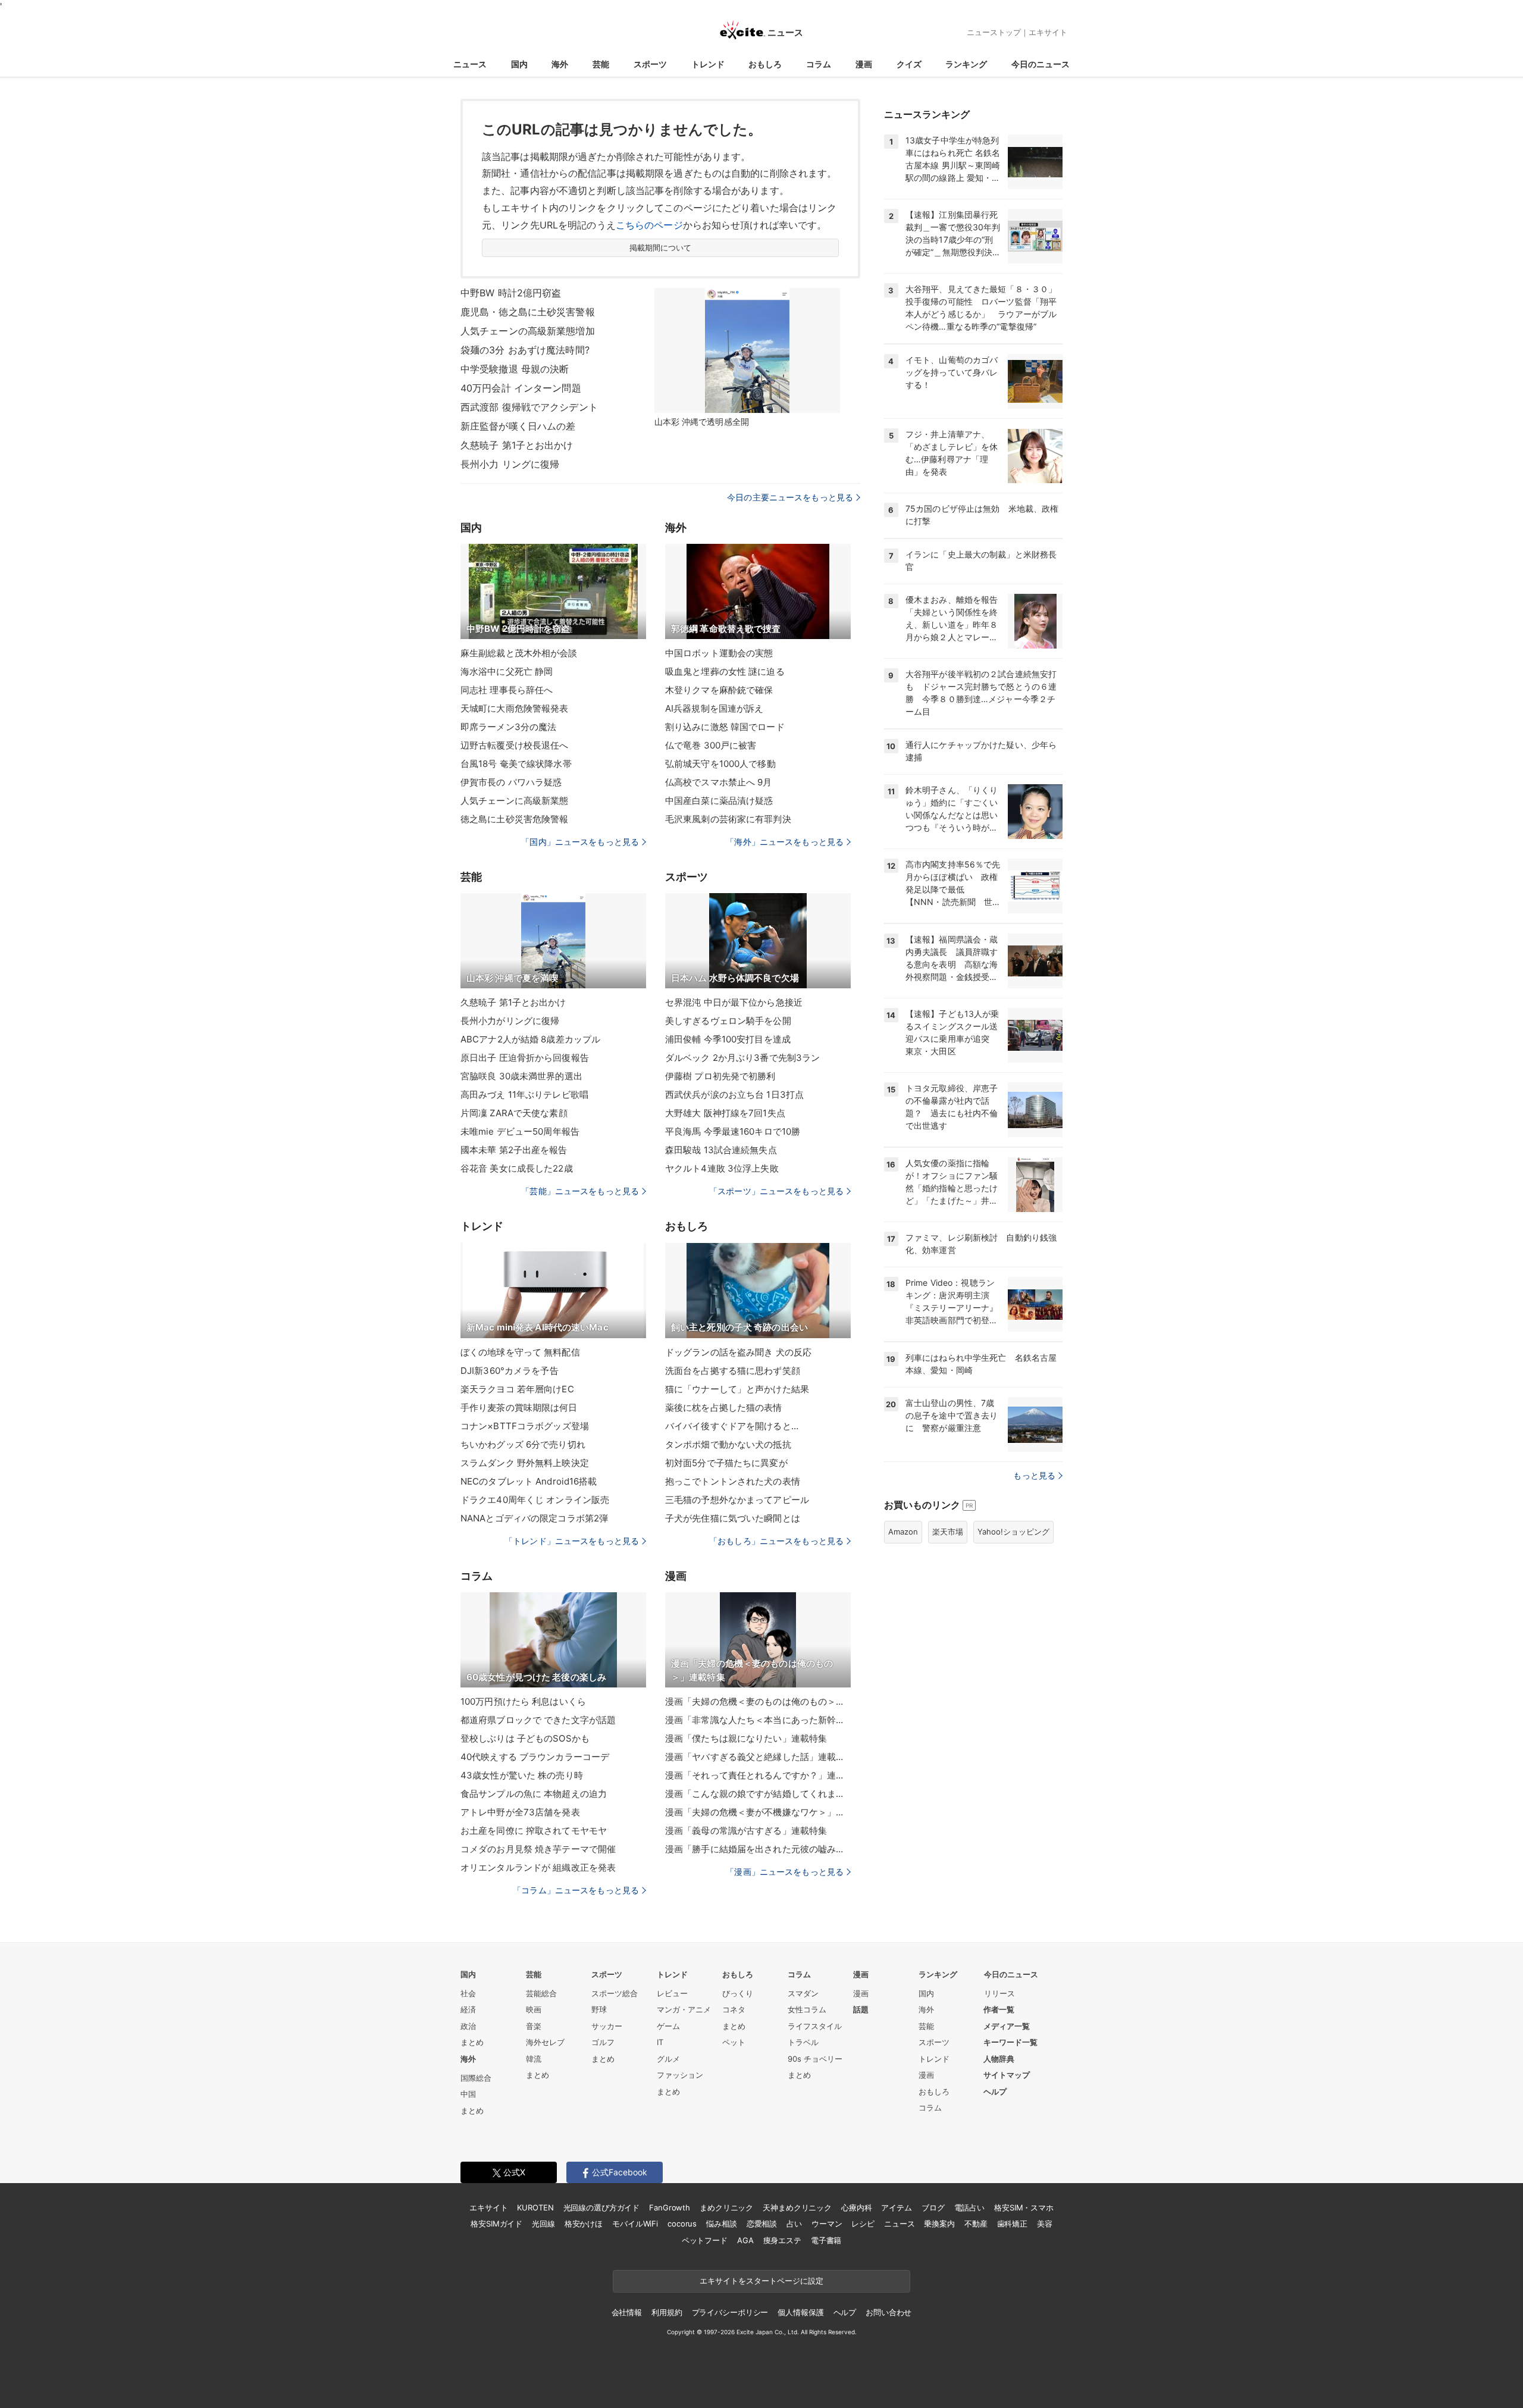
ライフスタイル (815, 2026)
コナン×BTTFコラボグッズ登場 (525, 1426)
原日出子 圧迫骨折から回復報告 (525, 1058)
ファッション (680, 2075)
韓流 (534, 2059)
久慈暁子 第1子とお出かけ (517, 445)
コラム (819, 64)
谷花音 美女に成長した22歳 (517, 1168)
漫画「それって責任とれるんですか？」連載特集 (758, 1775)
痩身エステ (782, 2240)
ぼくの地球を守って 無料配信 (520, 1352)
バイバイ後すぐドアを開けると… (732, 1426)
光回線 (543, 2224)
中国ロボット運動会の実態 (719, 653)
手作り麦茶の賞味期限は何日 (519, 1407)
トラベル (803, 2042)
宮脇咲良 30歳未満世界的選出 (521, 1076)
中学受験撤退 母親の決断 (515, 369)
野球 (599, 2009)
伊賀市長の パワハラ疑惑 (511, 782)
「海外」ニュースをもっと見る (785, 842)
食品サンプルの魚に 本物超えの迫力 (534, 1794)
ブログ (933, 2207)
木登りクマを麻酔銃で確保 (719, 690)
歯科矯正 (1012, 2224)
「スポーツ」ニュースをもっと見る (776, 1191)
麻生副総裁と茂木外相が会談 (519, 653)
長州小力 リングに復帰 (510, 464)
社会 (468, 1993)
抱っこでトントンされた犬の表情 (733, 1481)
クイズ (909, 64)
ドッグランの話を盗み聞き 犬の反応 (738, 1352)
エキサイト (1048, 32)
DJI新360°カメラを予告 (510, 1371)
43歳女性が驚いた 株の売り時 (522, 1775)
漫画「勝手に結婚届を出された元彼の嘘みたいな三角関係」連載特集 (758, 1849)
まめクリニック (726, 2207)
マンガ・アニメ (684, 2009)
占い (794, 2224)
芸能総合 (541, 1993)
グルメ (668, 2059)
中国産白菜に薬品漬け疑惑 (719, 801)
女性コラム (807, 2009)
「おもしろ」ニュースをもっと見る (776, 1541)
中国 (468, 2094)
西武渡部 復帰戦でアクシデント (529, 407)
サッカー (607, 2026)
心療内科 (856, 2207)
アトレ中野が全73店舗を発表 (520, 1812)
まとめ (472, 2042)
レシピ (863, 2224)
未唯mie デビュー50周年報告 (520, 1131)
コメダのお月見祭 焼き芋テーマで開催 (538, 1849)
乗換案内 (939, 2224)
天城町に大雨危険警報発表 (514, 708)
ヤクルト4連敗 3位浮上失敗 (722, 1168)
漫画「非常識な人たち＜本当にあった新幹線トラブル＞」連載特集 (758, 1720)
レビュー (672, 1993)
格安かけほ (584, 2224)
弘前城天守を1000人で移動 (720, 764)
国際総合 (476, 2078)
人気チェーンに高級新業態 (514, 801)
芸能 (601, 64)
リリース (999, 1993)
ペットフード (705, 2240)
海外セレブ (545, 2042)
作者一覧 (999, 2009)
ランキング (966, 64)
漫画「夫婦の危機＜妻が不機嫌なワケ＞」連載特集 (758, 1812)
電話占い (969, 2207)
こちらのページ (649, 225)
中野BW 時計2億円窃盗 (511, 293)
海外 (560, 64)
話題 (861, 2009)
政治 (468, 2026)
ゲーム (668, 2026)
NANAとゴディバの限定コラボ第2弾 (534, 1518)
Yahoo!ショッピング (1013, 1532)
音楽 (534, 2026)
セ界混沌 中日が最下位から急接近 (734, 1002)
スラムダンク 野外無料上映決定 (525, 1463)
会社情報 (627, 2312)
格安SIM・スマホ (1024, 2207)
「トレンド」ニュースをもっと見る (572, 1541)
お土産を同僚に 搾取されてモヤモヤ (534, 1831)
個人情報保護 (800, 2312)
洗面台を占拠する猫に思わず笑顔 (733, 1371)
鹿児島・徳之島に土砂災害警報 (528, 312)
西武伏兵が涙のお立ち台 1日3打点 (734, 1095)
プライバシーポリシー (730, 2312)
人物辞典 (999, 2059)
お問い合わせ (889, 2312)
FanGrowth (670, 2207)
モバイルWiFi (635, 2224)
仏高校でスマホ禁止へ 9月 (719, 782)
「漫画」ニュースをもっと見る (785, 1872)
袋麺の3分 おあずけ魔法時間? (525, 350)
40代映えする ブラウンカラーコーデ (535, 1757)
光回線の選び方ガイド (602, 2207)
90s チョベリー (815, 2059)
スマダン (803, 1993)
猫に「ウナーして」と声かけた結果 (737, 1389)
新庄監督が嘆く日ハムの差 (518, 426)
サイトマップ (1007, 2075)
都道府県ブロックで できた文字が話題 (538, 1720)
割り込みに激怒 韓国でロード (725, 727)
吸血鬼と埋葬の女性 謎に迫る (725, 671)
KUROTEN (535, 2207)
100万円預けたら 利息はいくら (523, 1701)
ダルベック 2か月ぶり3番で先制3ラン (742, 1058)
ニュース (470, 64)
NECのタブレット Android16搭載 (529, 1481)
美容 (1045, 2224)
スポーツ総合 (615, 1993)
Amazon (903, 1532)
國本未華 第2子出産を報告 (514, 1150)
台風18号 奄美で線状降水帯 (516, 764)
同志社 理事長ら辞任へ (507, 690)
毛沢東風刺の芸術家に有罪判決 (728, 819)
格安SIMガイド (496, 2224)
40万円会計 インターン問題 (521, 388)
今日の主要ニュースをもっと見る (790, 497)
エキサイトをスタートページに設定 (761, 2281)
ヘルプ (995, 2091)
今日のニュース (1041, 64)
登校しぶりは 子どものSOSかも (525, 1738)
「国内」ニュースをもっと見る (580, 842)
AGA (745, 2240)
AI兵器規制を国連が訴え (714, 708)
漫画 (864, 64)
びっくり (738, 1993)
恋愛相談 (762, 2224)
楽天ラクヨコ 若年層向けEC (517, 1389)
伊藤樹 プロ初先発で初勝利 (720, 1076)
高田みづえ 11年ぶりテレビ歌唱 (524, 1095)
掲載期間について (661, 248)
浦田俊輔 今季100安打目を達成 (728, 1039)
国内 (519, 64)
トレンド (708, 64)
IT (660, 2042)
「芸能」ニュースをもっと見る (580, 1191)
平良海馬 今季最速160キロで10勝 (733, 1131)
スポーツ (650, 64)
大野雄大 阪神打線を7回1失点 (725, 1113)
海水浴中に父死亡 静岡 (507, 671)
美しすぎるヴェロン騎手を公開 (728, 1021)
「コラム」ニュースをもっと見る (576, 1890)
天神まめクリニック (797, 2207)
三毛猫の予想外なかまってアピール (737, 1500)
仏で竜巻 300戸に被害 (711, 745)
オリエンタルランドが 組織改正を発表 (538, 1867)
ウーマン (827, 2224)
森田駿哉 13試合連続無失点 (721, 1150)
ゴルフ (603, 2042)
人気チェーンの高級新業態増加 (528, 331)
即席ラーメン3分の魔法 (508, 727)
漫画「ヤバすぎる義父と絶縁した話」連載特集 (758, 1757)
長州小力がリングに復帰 (510, 1021)
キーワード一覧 (1010, 2042)
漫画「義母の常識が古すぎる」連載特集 (746, 1831)
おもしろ (765, 64)
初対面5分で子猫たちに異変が (726, 1463)
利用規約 (667, 2312)
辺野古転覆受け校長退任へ (514, 745)
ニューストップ (994, 32)
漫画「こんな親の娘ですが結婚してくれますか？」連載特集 (758, 1794)
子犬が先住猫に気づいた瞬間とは (733, 1518)
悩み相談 (721, 2224)
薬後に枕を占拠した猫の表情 (724, 1407)
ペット (734, 2042)
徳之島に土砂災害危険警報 (514, 819)
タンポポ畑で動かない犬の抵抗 (728, 1444)
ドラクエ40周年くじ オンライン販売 (535, 1500)
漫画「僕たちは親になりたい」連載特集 (746, 1738)
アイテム (896, 2207)
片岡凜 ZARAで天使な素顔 (514, 1113)
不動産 (976, 2224)
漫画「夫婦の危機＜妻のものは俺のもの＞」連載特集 (758, 1701)
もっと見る (1034, 1475)
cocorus (682, 2224)
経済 (468, 2009)
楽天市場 (948, 1532)
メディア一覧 (1007, 2026)
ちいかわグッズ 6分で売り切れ (523, 1444)
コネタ (734, 2009)
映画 (534, 2009)
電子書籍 (826, 2240)
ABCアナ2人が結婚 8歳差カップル (530, 1039)
